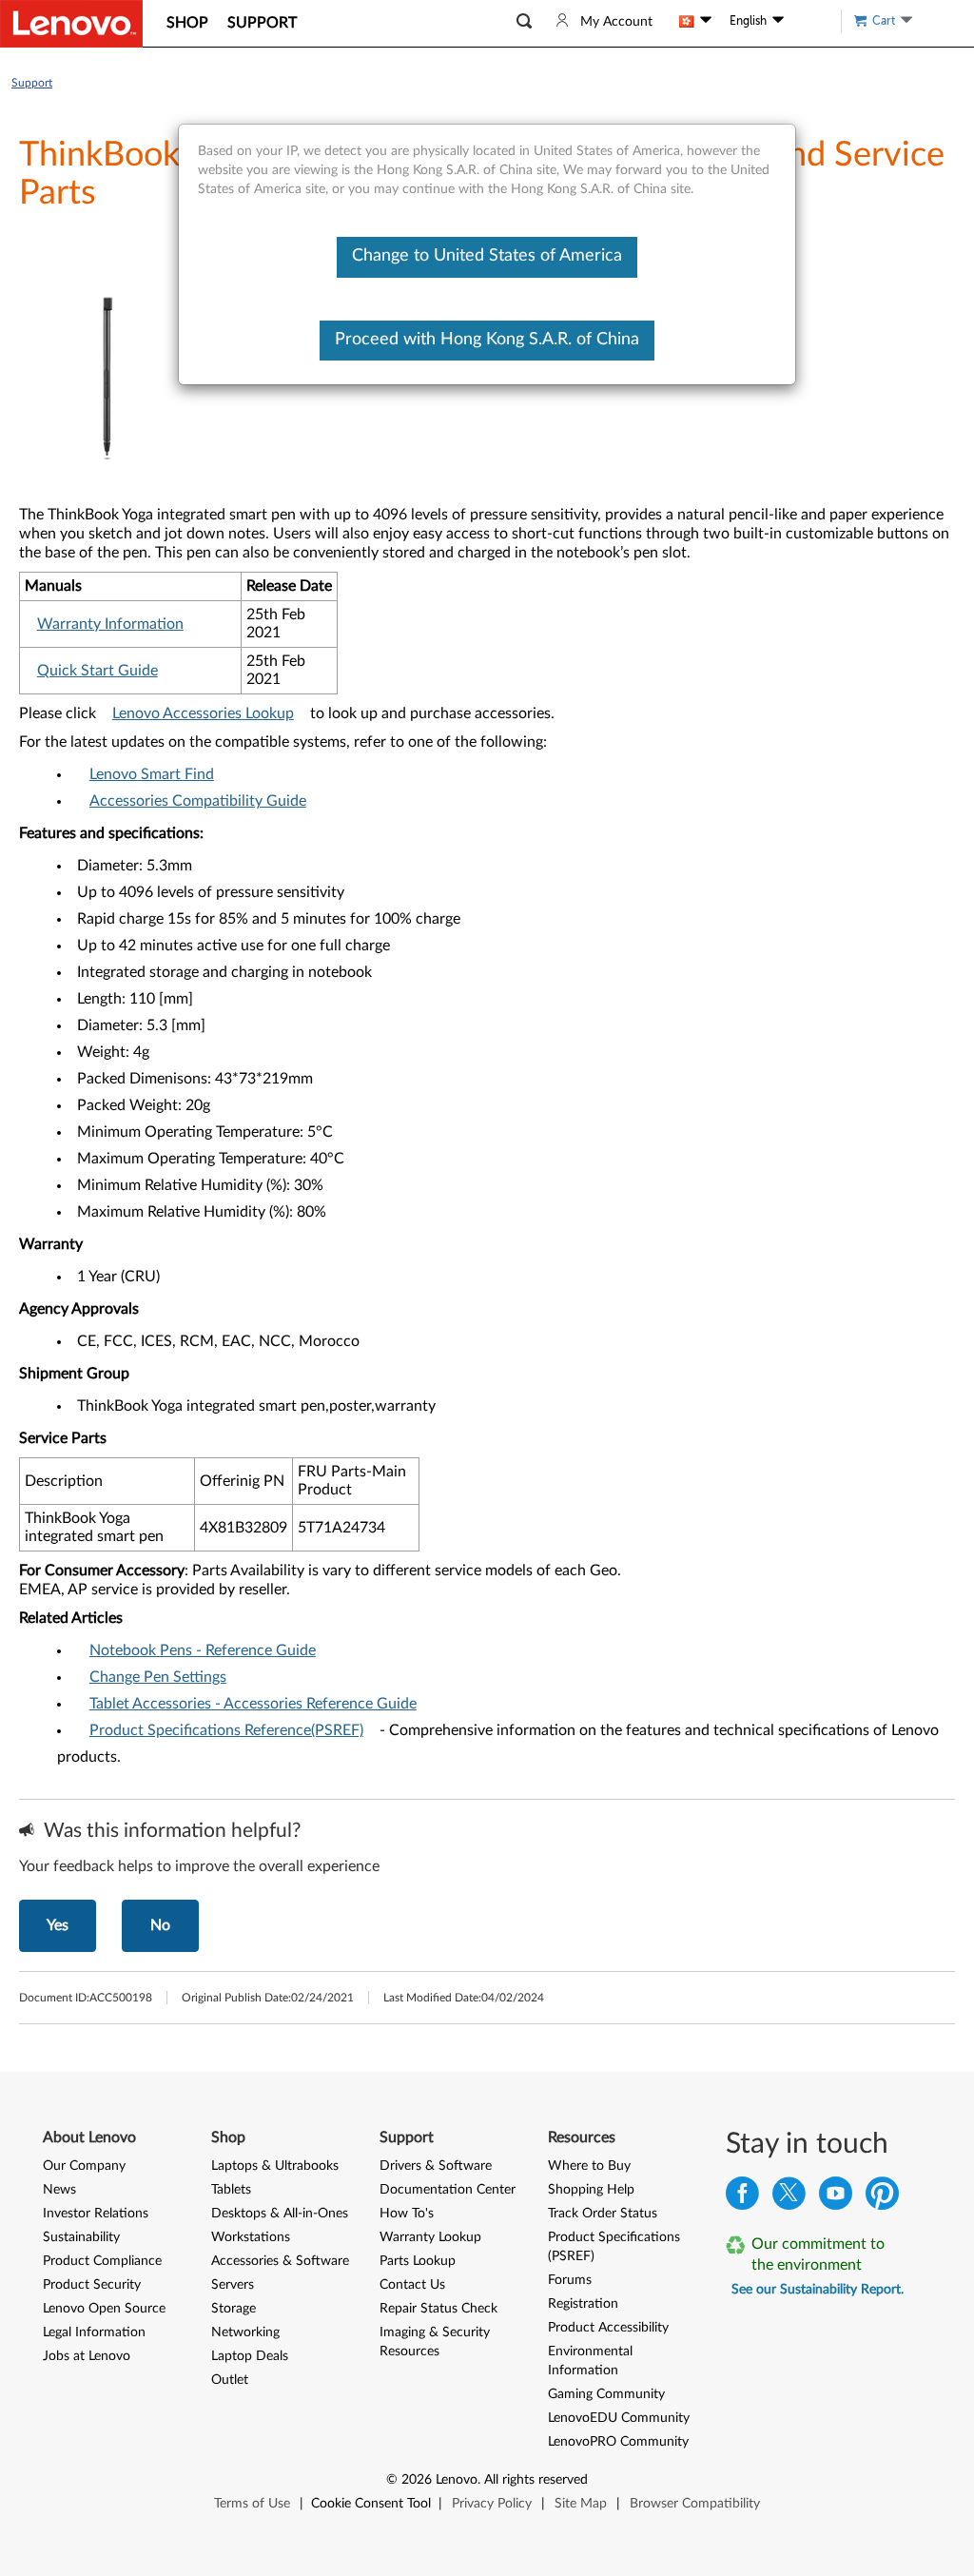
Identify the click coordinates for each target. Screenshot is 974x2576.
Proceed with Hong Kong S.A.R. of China (487, 340)
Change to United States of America (487, 256)
